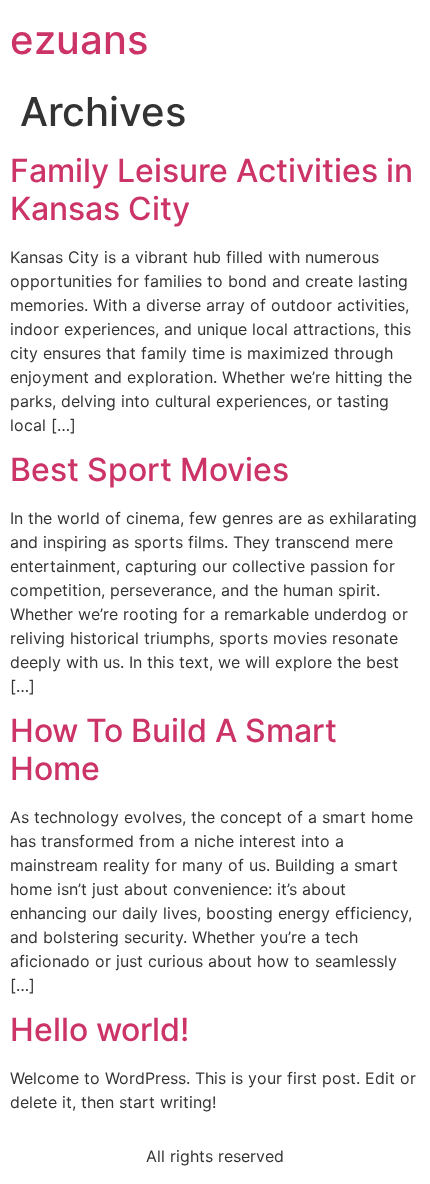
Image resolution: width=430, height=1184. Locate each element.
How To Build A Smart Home (173, 749)
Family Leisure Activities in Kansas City (211, 189)
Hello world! (99, 1029)
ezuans (79, 39)
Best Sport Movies (149, 469)
